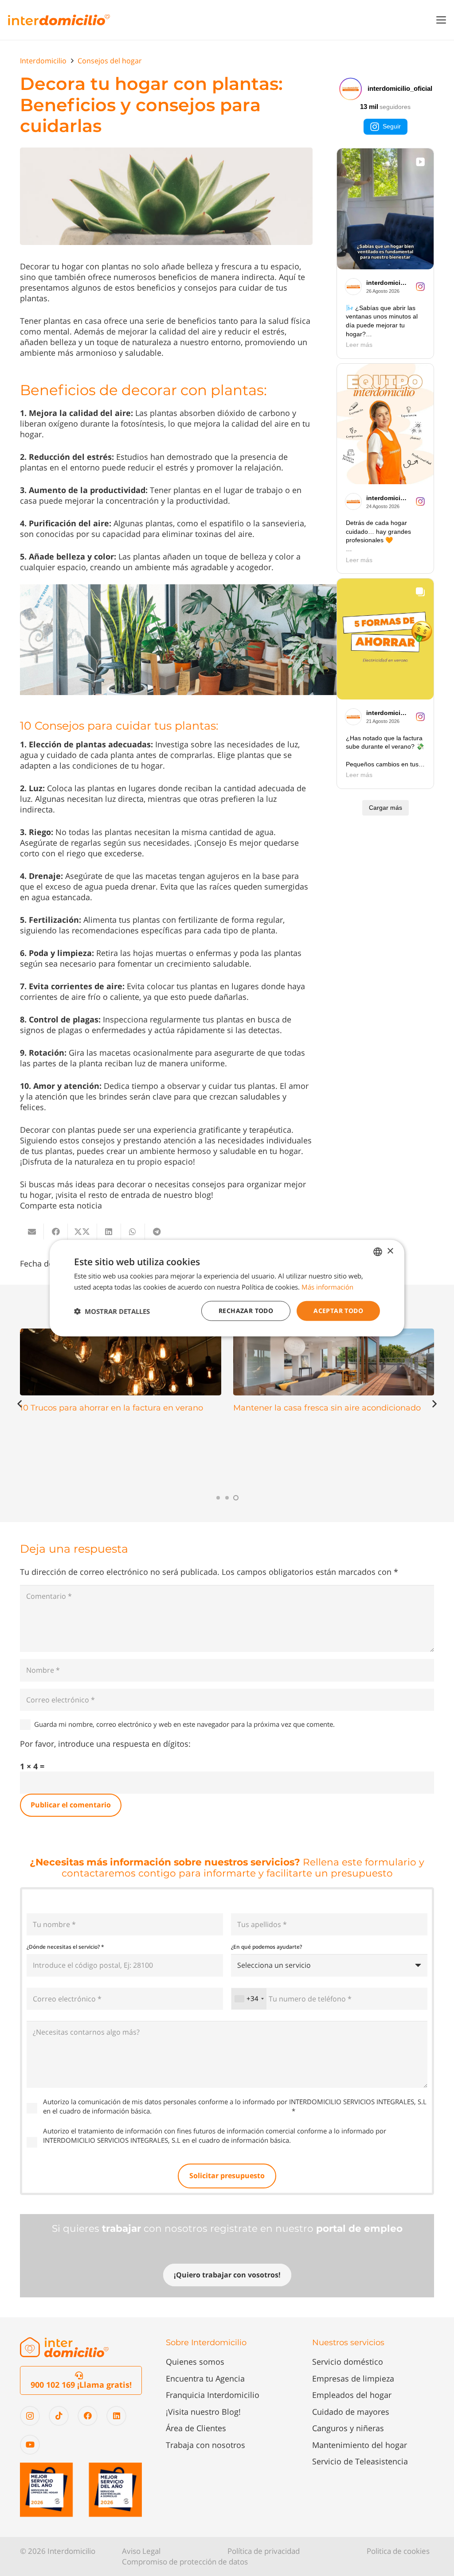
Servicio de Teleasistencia (360, 2461)
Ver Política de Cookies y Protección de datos (222, 2111)
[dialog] (227, 1288)
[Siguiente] (434, 1404)
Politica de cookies (398, 2551)
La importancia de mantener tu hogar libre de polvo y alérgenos (325, 1413)
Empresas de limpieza (353, 2378)
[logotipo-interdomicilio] (59, 20)
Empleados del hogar (352, 2395)
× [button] (390, 1251)
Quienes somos (195, 2362)
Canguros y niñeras (348, 2428)
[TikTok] (59, 2416)
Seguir (392, 126)
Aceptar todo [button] (338, 1311)
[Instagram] (30, 2416)
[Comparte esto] (56, 1232)
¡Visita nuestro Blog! (203, 2412)
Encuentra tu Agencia (205, 2378)
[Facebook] (88, 2416)
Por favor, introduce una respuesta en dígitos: (105, 1744)
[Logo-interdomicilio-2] (64, 2347)
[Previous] (20, 1404)
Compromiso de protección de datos (185, 2562)
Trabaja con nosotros (205, 2445)
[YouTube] (30, 2445)
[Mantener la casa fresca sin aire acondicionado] (121, 1362)
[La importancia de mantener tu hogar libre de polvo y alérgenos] (334, 1362)
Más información (327, 1286)
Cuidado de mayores (351, 2412)
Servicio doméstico (348, 2362)
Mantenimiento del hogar (360, 2445)
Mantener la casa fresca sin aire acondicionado (114, 1408)
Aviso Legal (141, 2551)
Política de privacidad (264, 2551)
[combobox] (249, 1999)
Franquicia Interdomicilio (213, 2395)
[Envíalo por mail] (32, 1232)
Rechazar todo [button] (246, 1311)
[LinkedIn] (116, 2416)
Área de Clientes (196, 2428)
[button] (441, 20)
